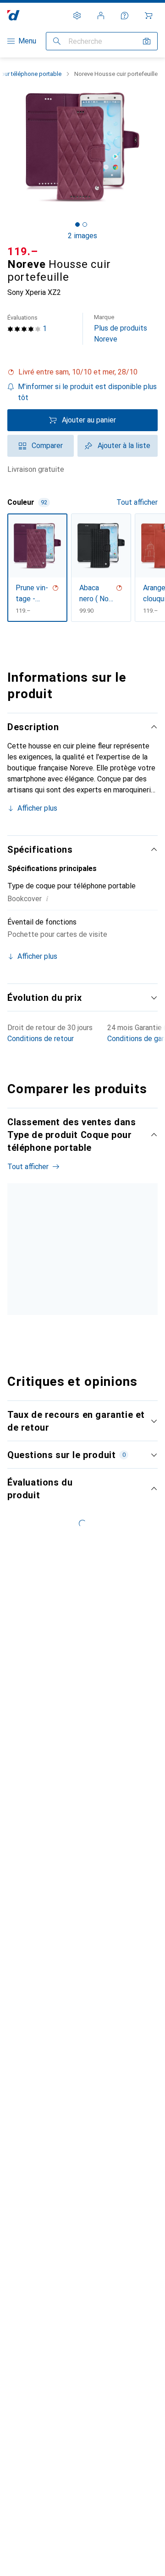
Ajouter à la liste (124, 446)
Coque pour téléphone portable (29, 1300)
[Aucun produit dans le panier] (148, 16)
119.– (23, 251)
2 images (82, 236)
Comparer (47, 446)
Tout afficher (137, 502)
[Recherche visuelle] (147, 41)
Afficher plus (37, 808)
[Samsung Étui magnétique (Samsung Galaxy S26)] (99, 1272)
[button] (82, 372)
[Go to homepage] (14, 15)
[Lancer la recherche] (57, 41)
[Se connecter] (101, 16)
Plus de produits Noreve (121, 329)
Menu (27, 41)
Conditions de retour (41, 1039)
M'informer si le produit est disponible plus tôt (87, 392)
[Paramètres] (77, 16)
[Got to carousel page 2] (85, 224)
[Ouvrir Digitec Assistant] (125, 16)
